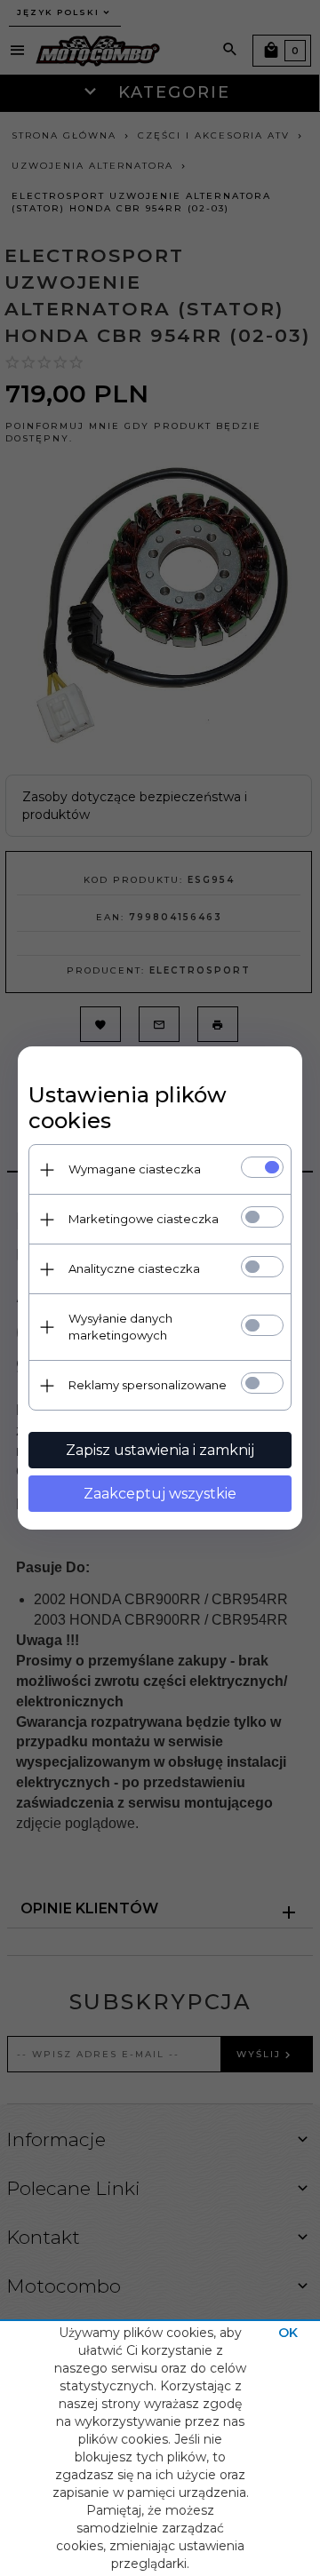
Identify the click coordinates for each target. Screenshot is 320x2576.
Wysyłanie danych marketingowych (120, 1327)
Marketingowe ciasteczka (144, 1219)
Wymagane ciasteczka (135, 1169)
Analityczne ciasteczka (134, 1268)
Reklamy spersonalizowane (148, 1385)
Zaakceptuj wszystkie (160, 1494)
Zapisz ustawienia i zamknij (160, 1450)
